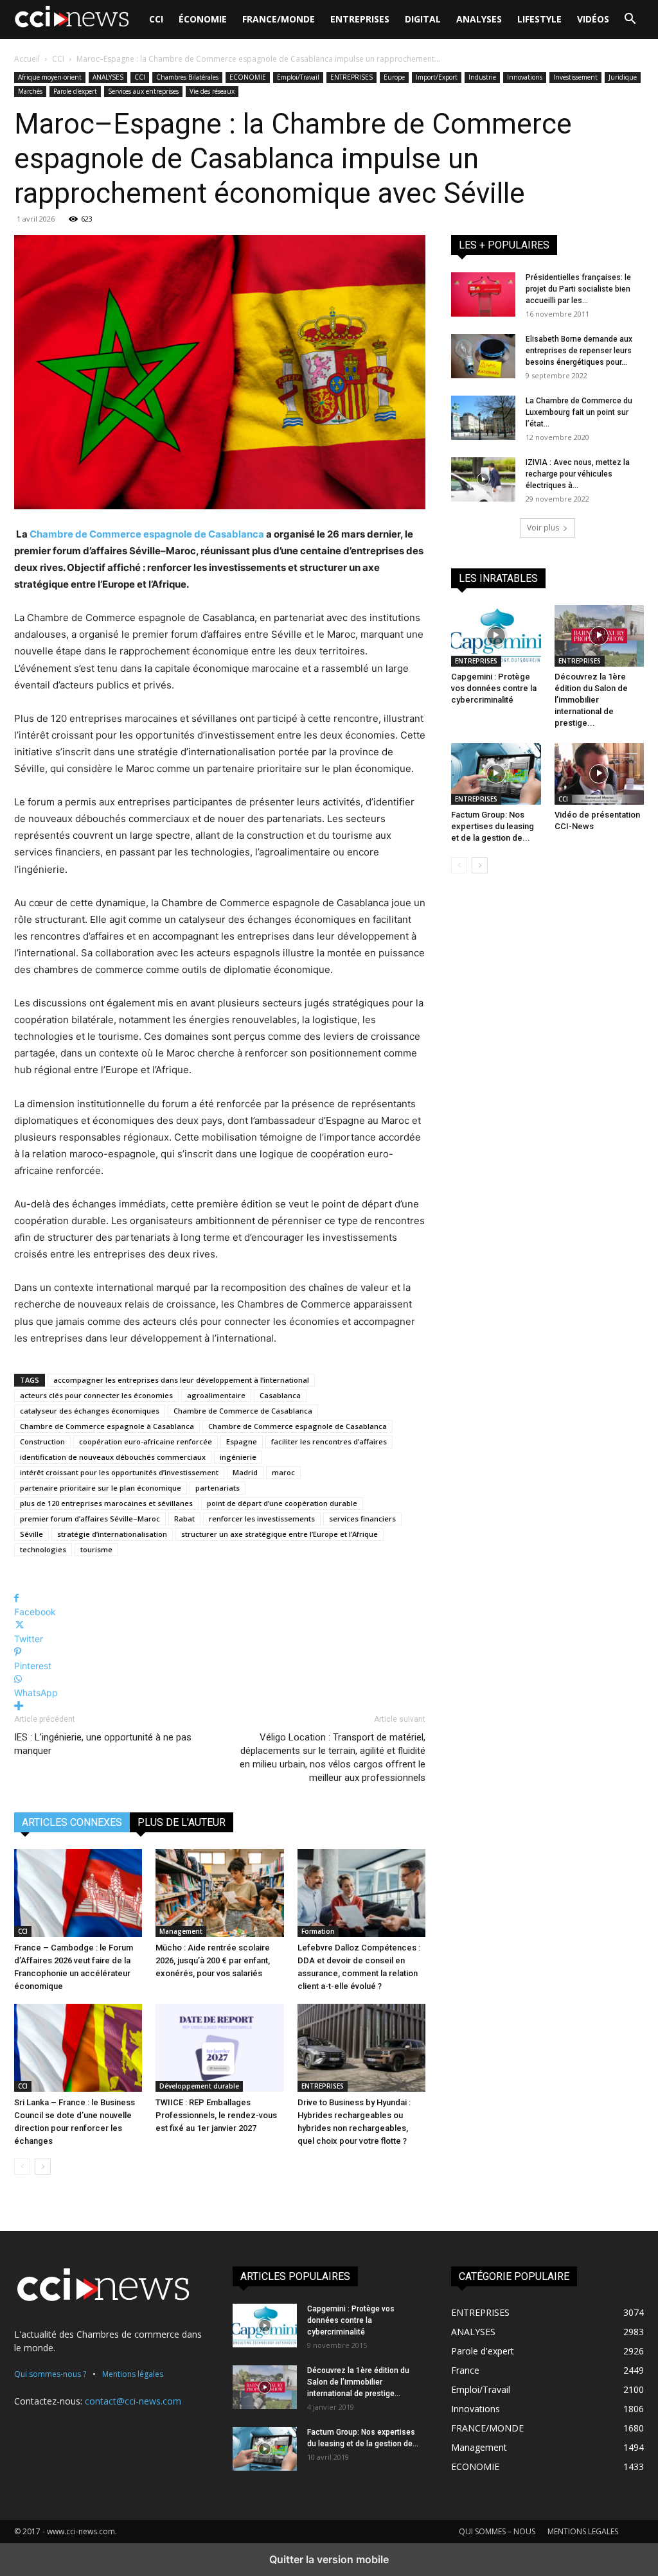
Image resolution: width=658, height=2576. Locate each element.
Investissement (575, 77)
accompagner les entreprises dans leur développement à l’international (181, 1380)
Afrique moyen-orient (50, 77)
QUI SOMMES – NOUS (497, 2531)
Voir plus (543, 528)
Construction (42, 1441)
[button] (630, 20)
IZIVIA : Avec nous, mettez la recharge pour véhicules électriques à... (578, 474)
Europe (394, 77)
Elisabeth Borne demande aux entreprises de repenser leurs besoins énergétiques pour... (579, 351)
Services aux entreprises (143, 91)
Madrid (245, 1472)
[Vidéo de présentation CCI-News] (600, 774)
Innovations (525, 77)
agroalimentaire (216, 1395)
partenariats (218, 1488)
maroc (283, 1472)
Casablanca (280, 1395)
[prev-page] (22, 2167)
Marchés (30, 91)
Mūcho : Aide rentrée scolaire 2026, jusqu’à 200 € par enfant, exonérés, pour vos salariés (213, 1960)
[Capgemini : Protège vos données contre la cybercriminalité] (496, 636)
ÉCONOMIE (203, 19)
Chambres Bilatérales (187, 77)
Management (181, 1931)
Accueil (27, 59)
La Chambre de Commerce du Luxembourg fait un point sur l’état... (579, 412)
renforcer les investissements (262, 1519)
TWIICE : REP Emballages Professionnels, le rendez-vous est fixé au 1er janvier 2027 (216, 2115)
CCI (156, 19)
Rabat (184, 1519)
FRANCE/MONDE (279, 19)
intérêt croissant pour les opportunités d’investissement (119, 1472)
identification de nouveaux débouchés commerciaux (113, 1457)
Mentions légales (133, 2374)
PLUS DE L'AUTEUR (182, 1822)
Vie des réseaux (212, 91)
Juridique (623, 77)
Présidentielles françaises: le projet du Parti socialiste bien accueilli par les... (578, 289)
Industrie (482, 77)
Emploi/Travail (298, 77)
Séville (31, 1534)
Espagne (242, 1441)
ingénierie (238, 1457)
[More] (220, 1706)
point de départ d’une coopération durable (282, 1503)
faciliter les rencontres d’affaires (329, 1441)
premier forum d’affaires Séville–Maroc (90, 1519)
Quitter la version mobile (329, 2559)
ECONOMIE (248, 77)
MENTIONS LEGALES (583, 2531)
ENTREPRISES (360, 19)
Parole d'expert (75, 91)
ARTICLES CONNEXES (72, 1822)
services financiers (362, 1519)
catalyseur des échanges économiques (90, 1411)
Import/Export (437, 77)
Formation (318, 1931)
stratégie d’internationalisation (112, 1534)
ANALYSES (479, 19)
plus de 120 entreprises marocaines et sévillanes (106, 1503)
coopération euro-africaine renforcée (146, 1441)
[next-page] (43, 2167)
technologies (43, 1549)
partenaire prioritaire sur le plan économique (101, 1488)
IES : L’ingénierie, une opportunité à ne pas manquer (103, 1744)
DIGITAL (423, 19)
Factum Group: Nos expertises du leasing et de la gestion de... (493, 826)
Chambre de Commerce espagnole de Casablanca (147, 534)
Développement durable (199, 2086)
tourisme (96, 1549)
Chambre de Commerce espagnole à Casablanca (107, 1426)
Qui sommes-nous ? (50, 2374)
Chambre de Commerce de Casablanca (243, 1411)
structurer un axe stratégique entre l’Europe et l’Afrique (280, 1534)
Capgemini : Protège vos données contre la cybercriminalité (494, 688)
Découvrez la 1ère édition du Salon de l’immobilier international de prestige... (591, 700)
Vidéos (593, 19)
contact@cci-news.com (133, 2401)
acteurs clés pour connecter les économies (96, 1395)
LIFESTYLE (539, 19)
